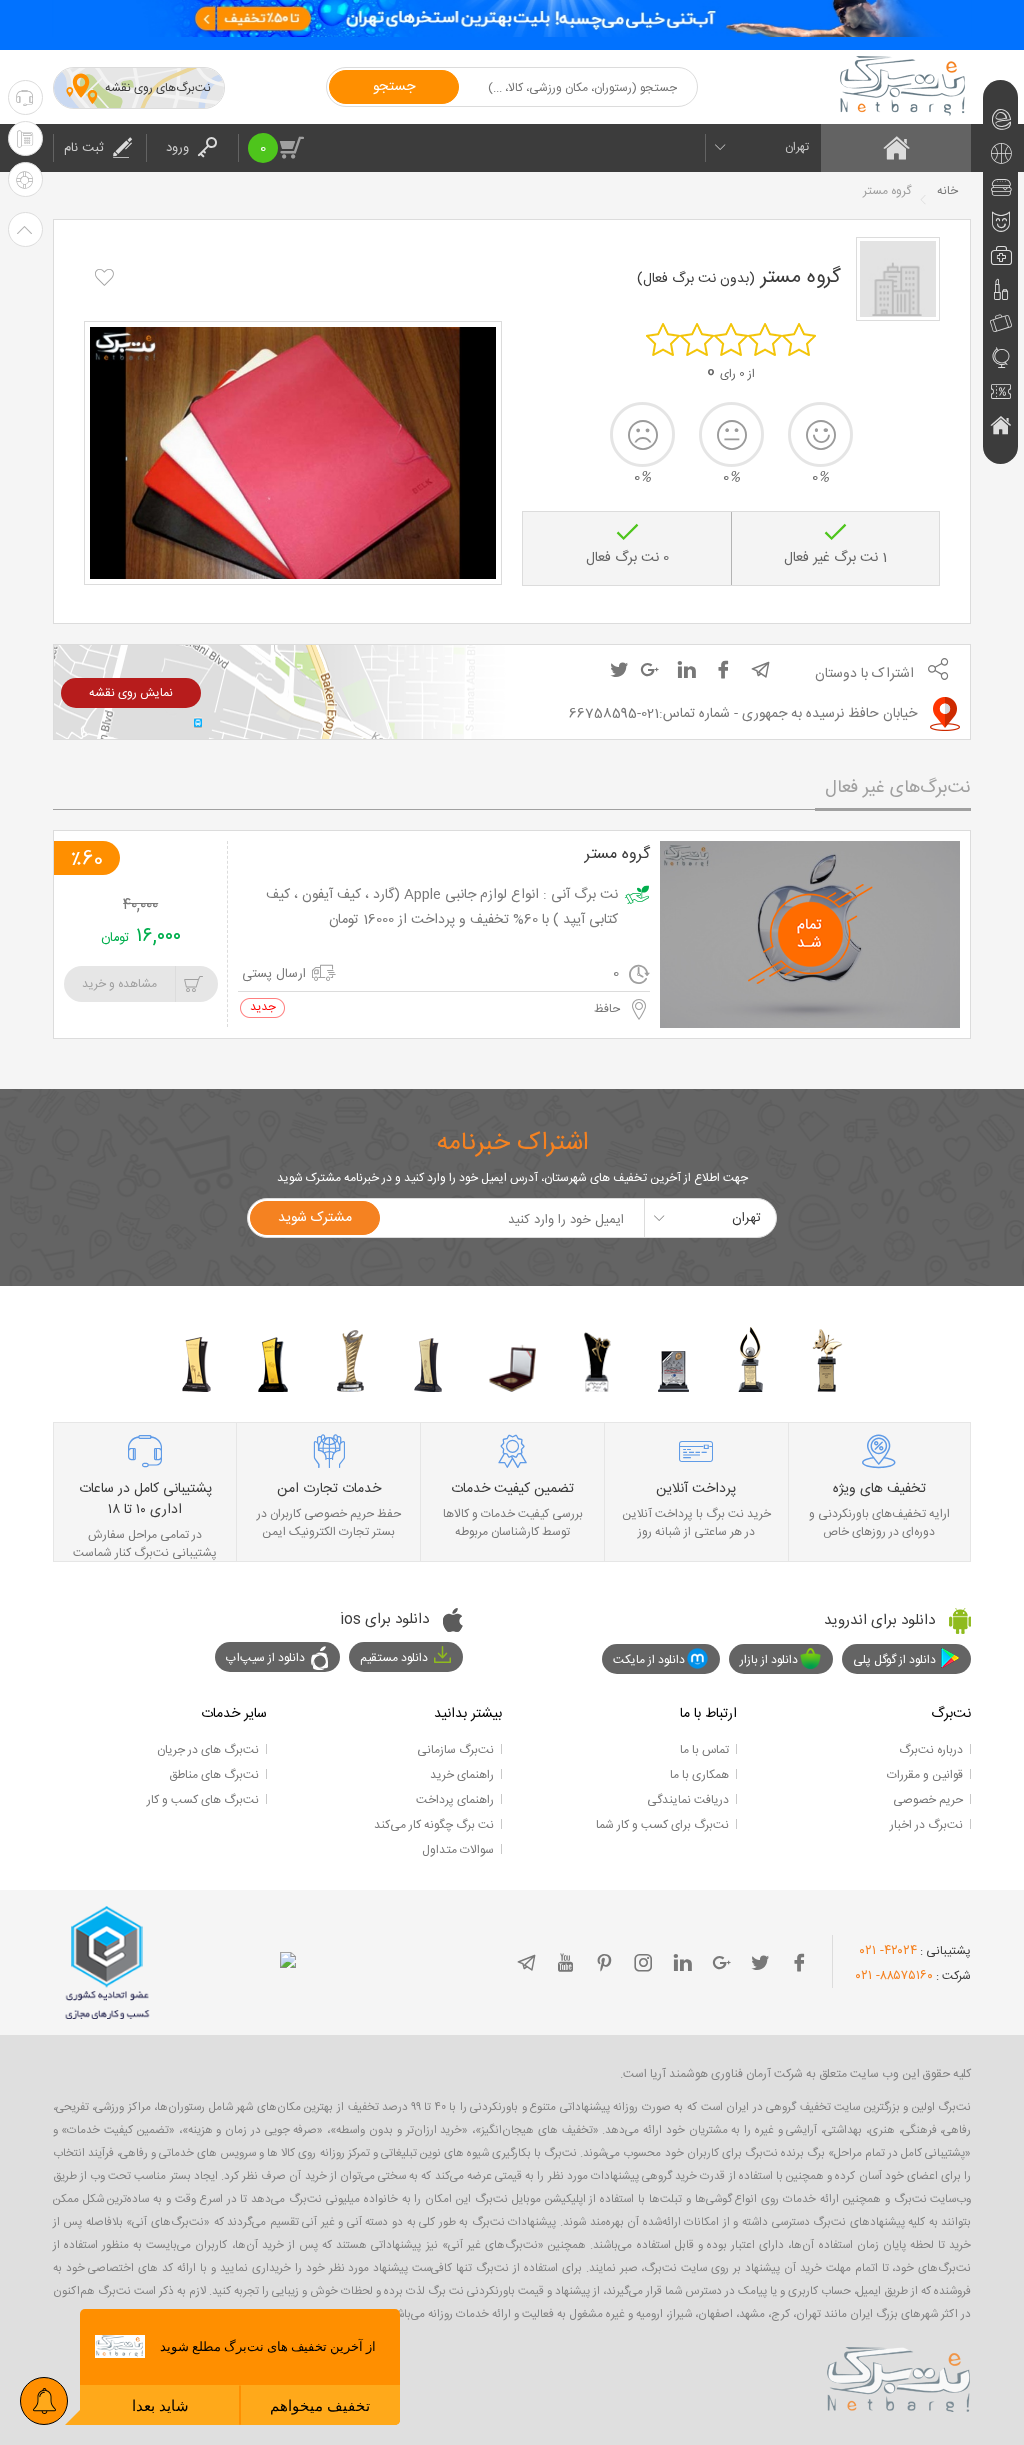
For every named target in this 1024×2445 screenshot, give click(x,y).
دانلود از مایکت (649, 1660)
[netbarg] (899, 2376)
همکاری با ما (699, 1775)
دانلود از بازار (769, 1660)
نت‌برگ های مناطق (214, 1775)
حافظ (608, 1009)
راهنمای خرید (462, 1775)
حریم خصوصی (928, 1800)
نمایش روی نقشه (131, 693)
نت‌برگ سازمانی (455, 1750)
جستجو (394, 87)
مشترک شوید (315, 1218)
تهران (797, 147)
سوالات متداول (458, 1850)
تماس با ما (704, 1750)
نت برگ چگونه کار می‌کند (434, 1825)
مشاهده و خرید (119, 984)
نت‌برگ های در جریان (208, 1750)
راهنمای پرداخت (455, 1800)
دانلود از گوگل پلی (894, 1660)
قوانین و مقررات (925, 1775)
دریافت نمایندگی (688, 1800)
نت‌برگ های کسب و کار (203, 1800)
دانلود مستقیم (394, 1658)
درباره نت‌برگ (931, 1750)
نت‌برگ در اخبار (926, 1825)
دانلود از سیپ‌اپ (265, 1658)
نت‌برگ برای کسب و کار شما (662, 1825)
